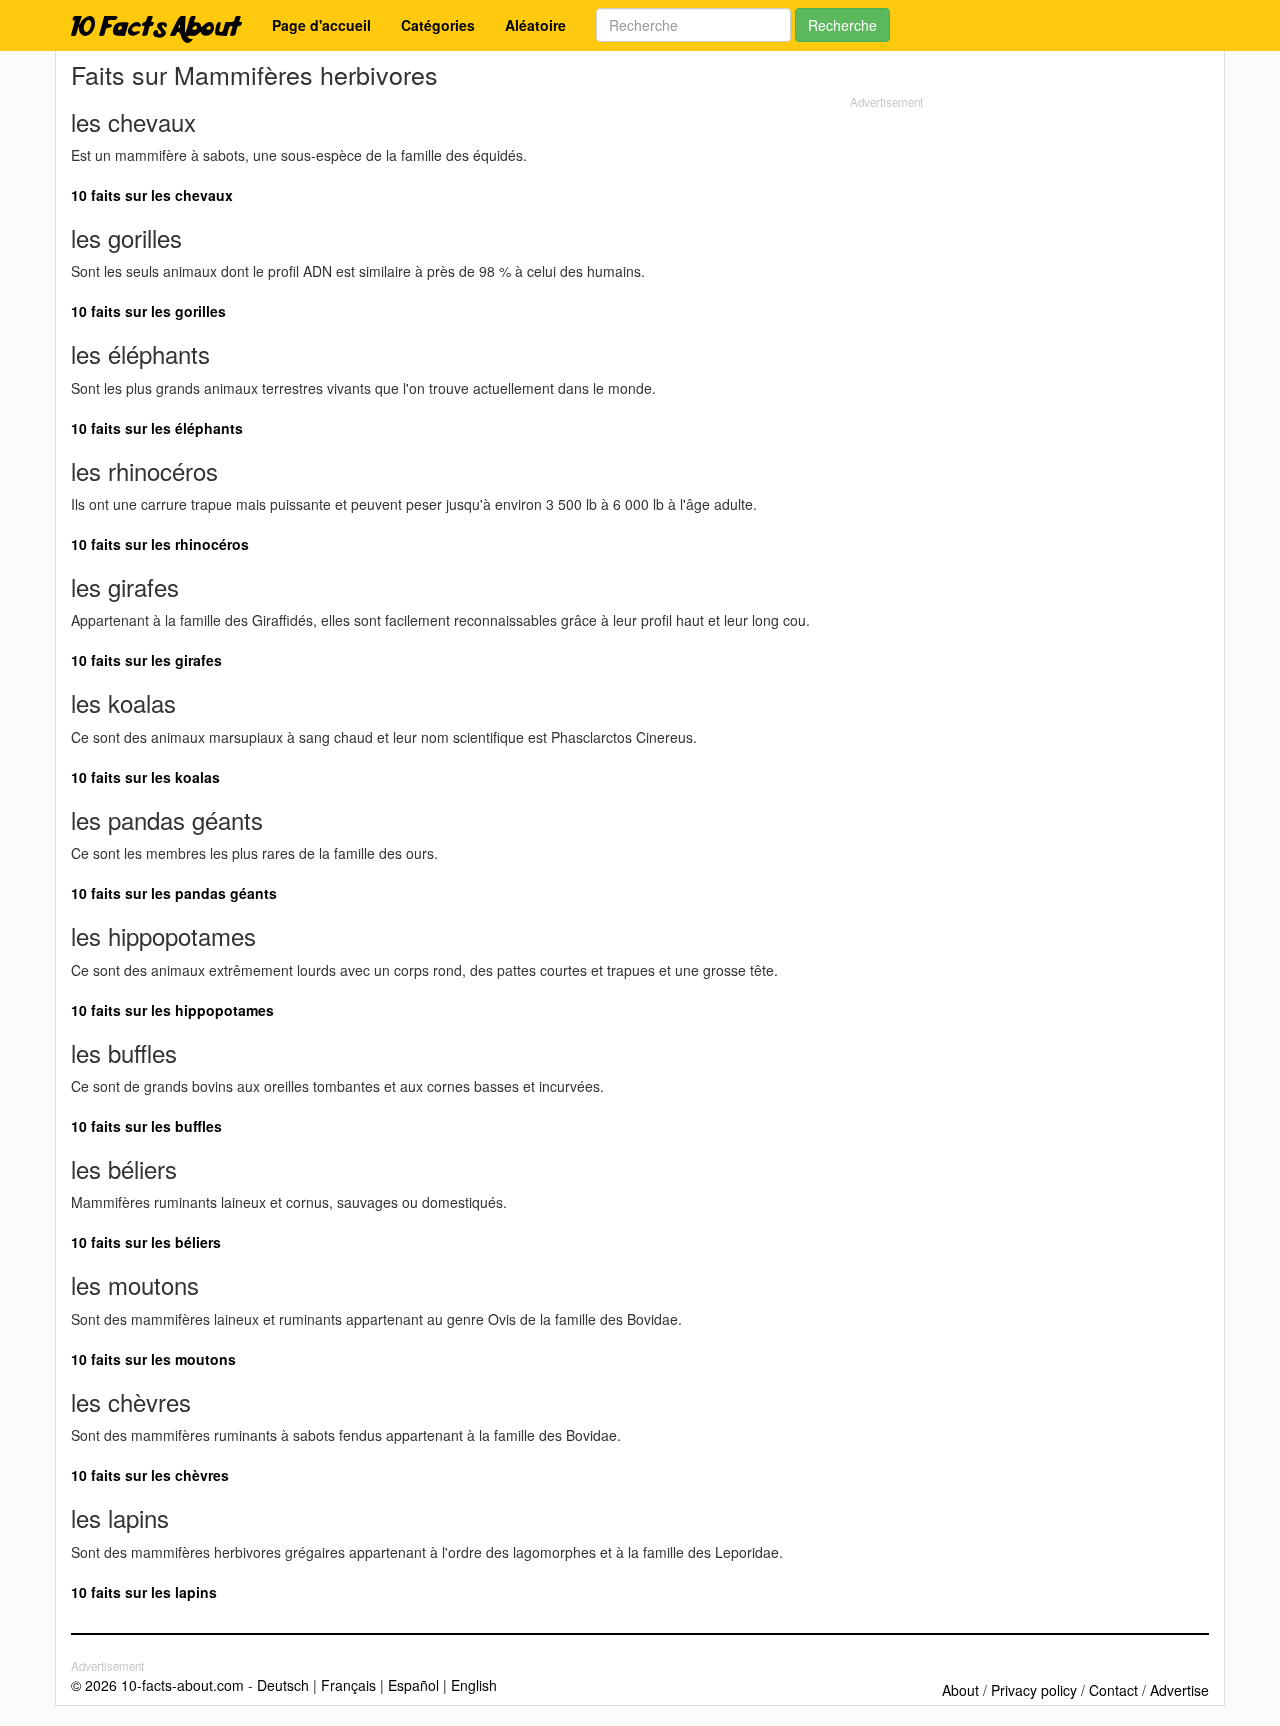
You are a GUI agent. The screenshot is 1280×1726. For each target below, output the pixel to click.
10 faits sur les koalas (145, 777)
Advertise (1179, 1690)
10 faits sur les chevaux (152, 195)
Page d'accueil (321, 25)
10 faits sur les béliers (146, 1242)
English (474, 1685)
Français (348, 1685)
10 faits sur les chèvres (150, 1475)
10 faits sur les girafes (146, 660)
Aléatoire (535, 25)
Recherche (842, 25)
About (960, 1690)
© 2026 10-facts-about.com (157, 1685)
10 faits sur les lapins (144, 1592)
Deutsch (283, 1685)
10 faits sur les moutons (153, 1359)
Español (413, 1685)
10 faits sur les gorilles (148, 311)
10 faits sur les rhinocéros (160, 544)
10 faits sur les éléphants (157, 428)
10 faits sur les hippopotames (172, 1010)
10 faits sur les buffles (146, 1126)
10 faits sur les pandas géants (174, 893)
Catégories (438, 25)
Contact (1113, 1690)
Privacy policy (1034, 1690)
